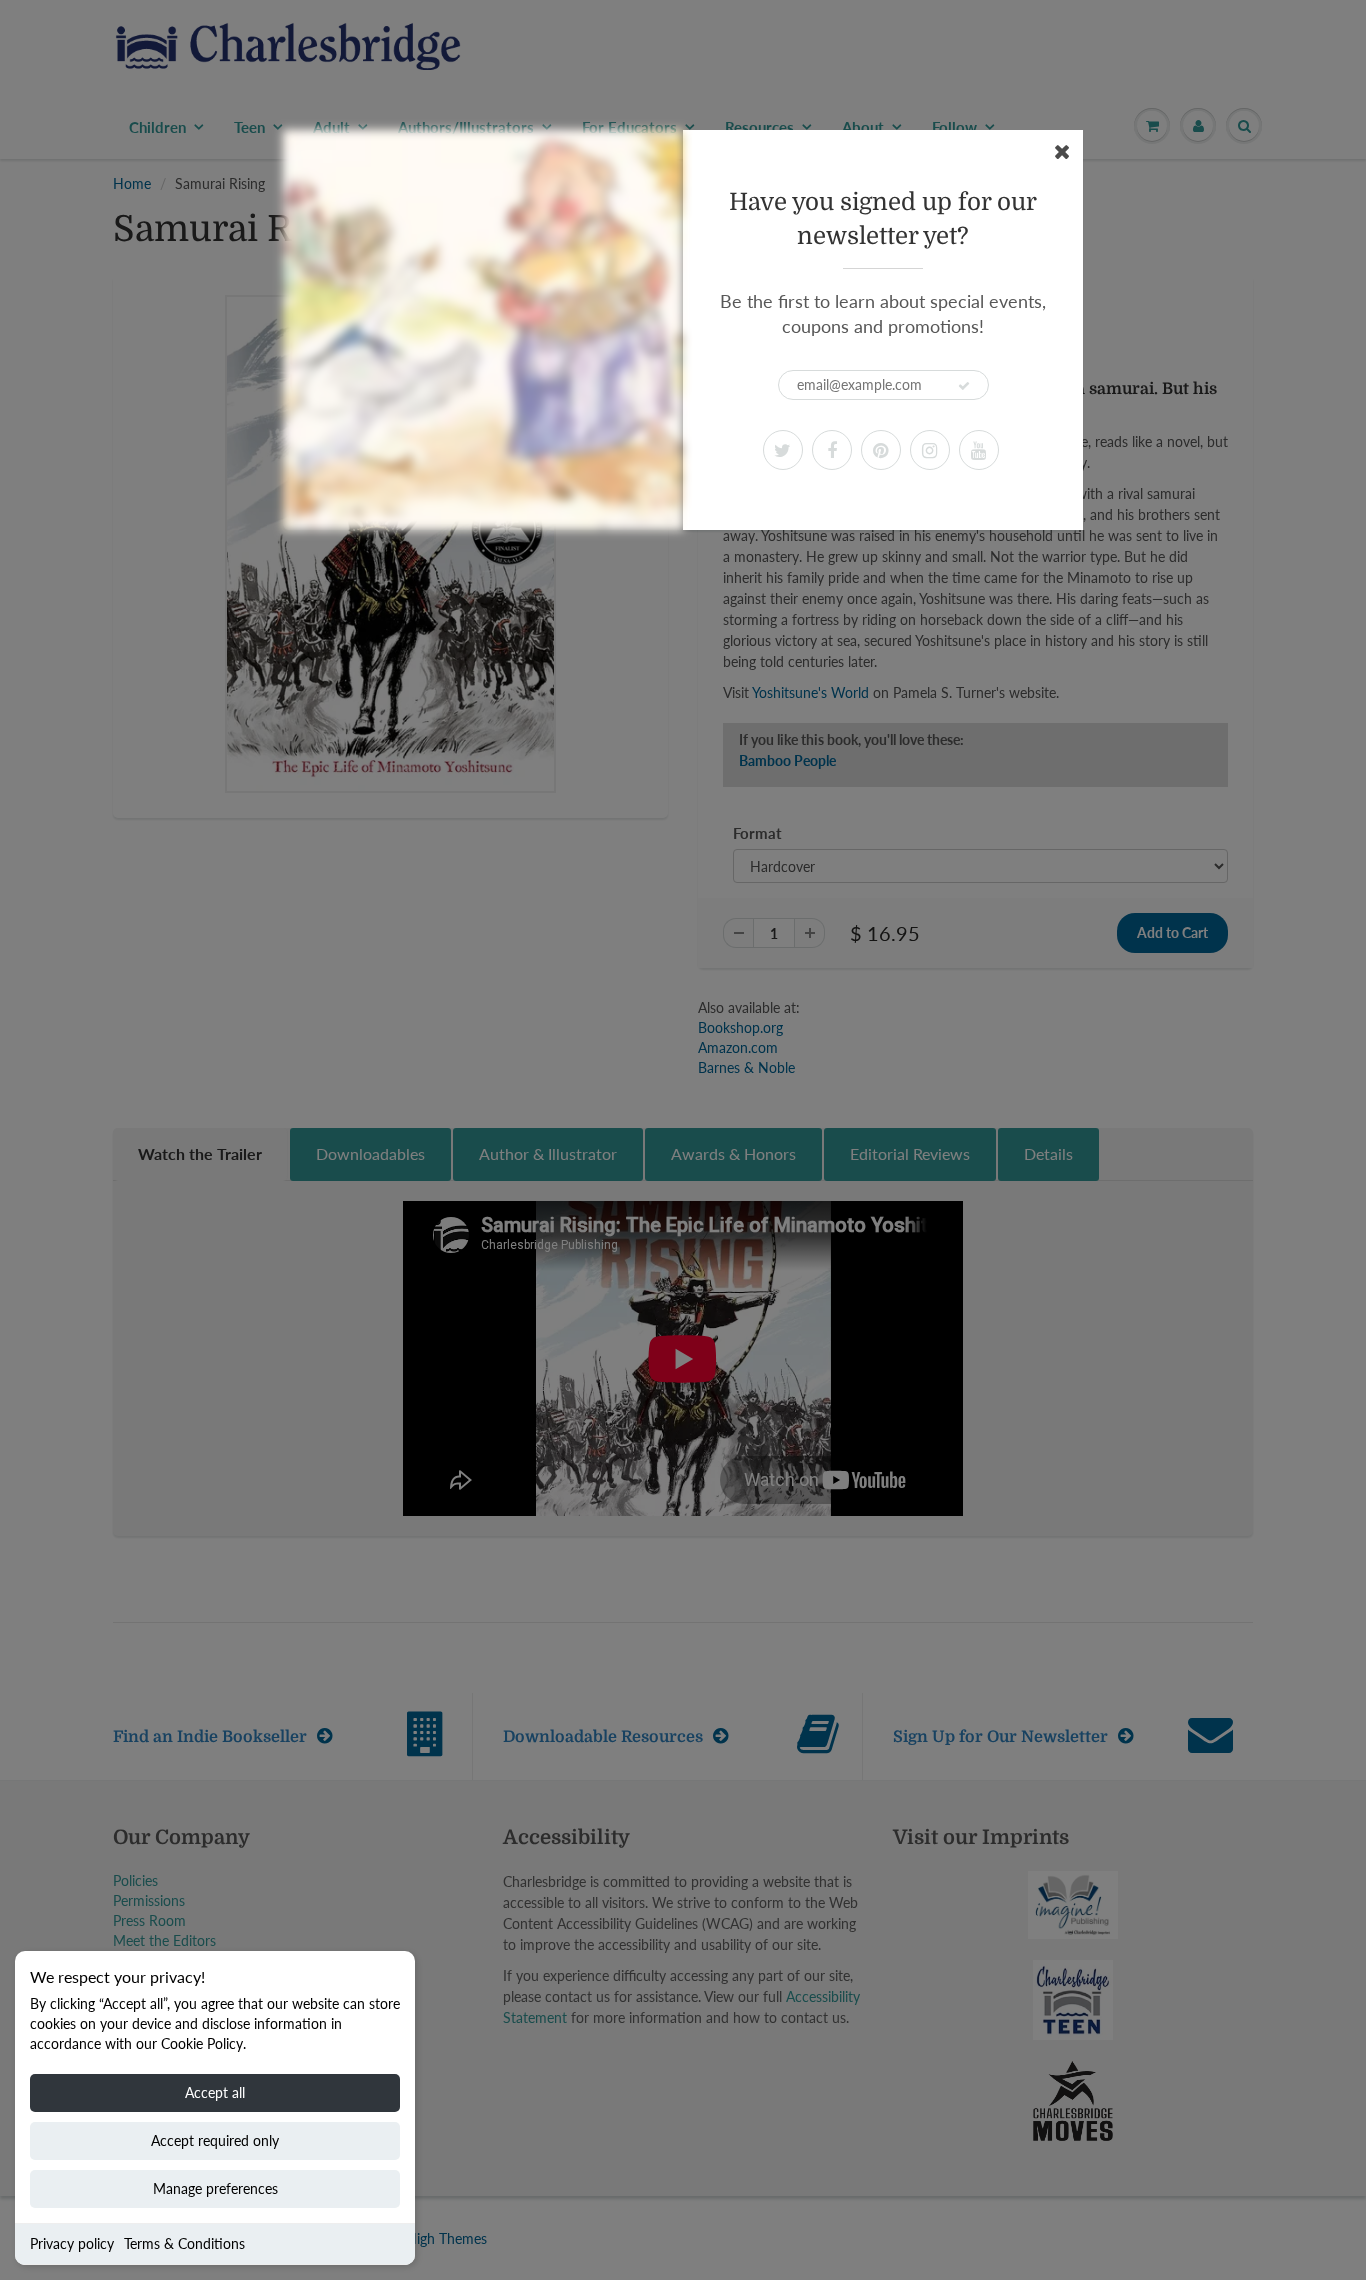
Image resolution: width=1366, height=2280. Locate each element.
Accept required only (215, 2140)
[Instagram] (930, 450)
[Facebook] (832, 450)
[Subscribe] (964, 386)
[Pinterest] (881, 450)
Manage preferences (215, 2188)
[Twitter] (783, 450)
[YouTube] (979, 450)
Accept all (215, 2092)
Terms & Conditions (184, 2243)
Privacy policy (72, 2243)
